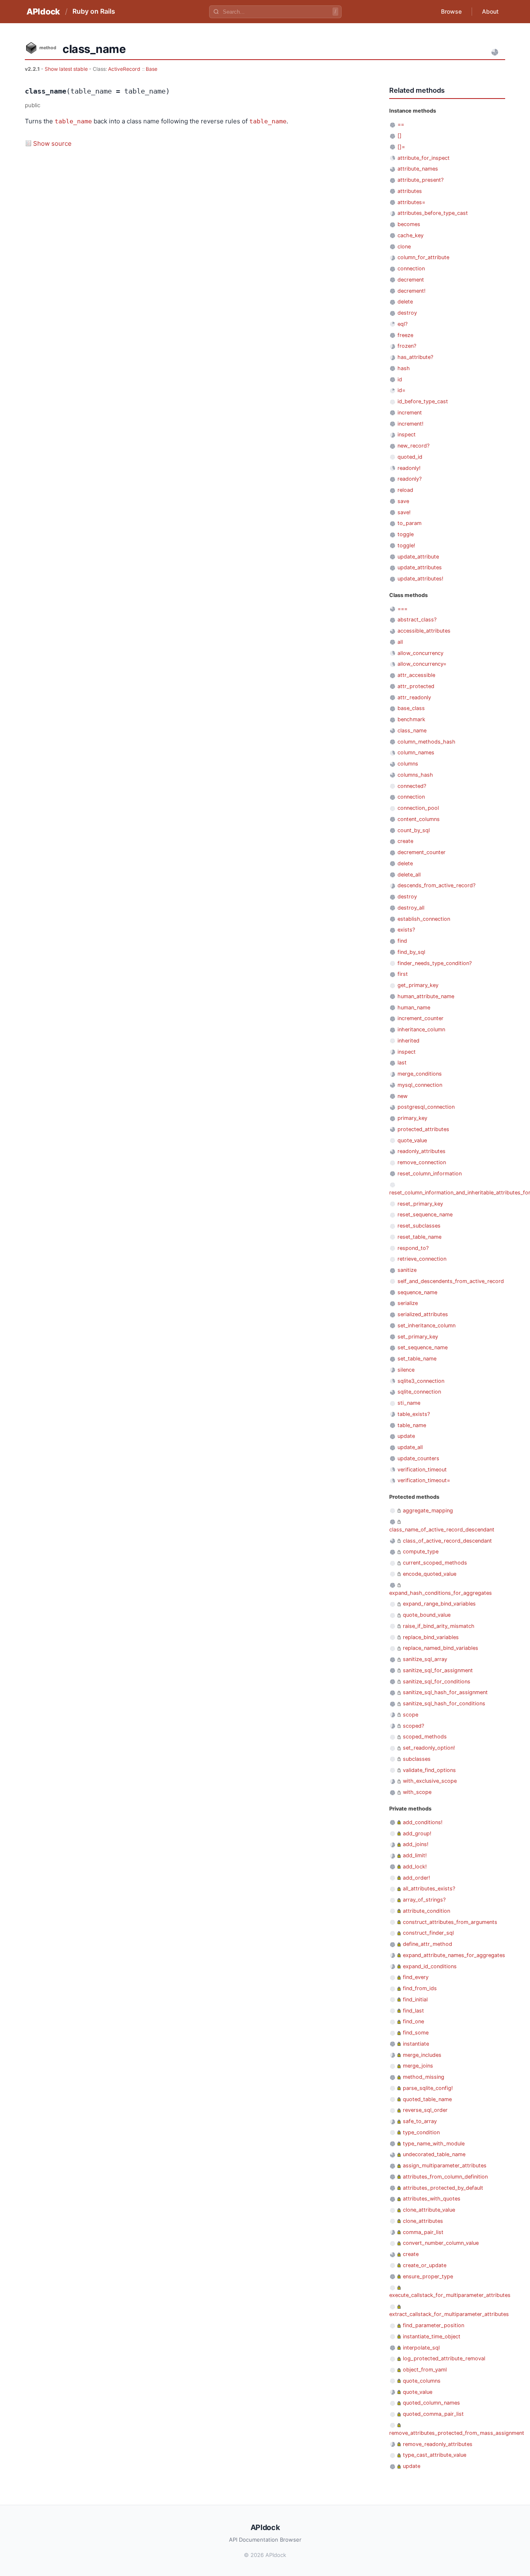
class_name (412, 731)
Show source (52, 143)
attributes (410, 191)
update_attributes (420, 567)
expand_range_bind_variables (439, 1604)
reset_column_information (430, 1174)
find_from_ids (420, 1988)
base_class (411, 708)
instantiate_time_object (432, 2336)
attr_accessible (416, 675)
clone (404, 247)
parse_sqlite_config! (428, 2088)
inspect (407, 435)
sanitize (407, 1270)
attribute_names (418, 169)
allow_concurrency (420, 653)
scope (411, 1715)
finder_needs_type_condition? (435, 963)
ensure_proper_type (428, 2276)
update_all (410, 1447)
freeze (405, 335)
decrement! (412, 291)
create (405, 841)
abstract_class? (417, 620)
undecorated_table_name (434, 2154)
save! (404, 512)
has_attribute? (415, 357)
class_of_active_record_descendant (447, 1541)
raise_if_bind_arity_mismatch (439, 1626)
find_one (413, 2021)
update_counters (418, 1458)
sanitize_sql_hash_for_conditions (444, 1703)
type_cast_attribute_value (435, 2455)
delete (405, 302)
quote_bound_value (427, 1615)
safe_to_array (420, 2121)
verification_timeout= (424, 1480)
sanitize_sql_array (425, 1659)
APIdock (43, 12)
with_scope (417, 1792)
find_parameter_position (434, 2325)
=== (402, 609)
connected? (412, 786)
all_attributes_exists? (429, 1889)
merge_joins (418, 2066)
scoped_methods (425, 1737)
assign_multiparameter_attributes (445, 2166)
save (403, 501)
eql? (402, 324)
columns (408, 764)
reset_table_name (419, 1237)
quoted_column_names (431, 2403)
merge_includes (422, 2055)
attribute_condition (426, 1911)
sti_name (409, 1403)
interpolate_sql (421, 2348)
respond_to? (413, 1248)
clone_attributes (423, 2221)
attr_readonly (414, 697)
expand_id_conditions (430, 1966)
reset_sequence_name (425, 1215)
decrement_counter (422, 852)
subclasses (417, 1759)
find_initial (415, 1999)
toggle (406, 534)
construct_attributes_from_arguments (450, 1922)
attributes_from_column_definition (445, 2177)
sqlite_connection (419, 1392)
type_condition (421, 2132)
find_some (416, 2033)
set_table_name (417, 1359)
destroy (407, 313)
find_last (413, 2011)
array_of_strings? (424, 1900)
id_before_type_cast (423, 401)
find (402, 941)
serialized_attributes (423, 1314)
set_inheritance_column (426, 1325)
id (400, 379)
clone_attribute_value (429, 2210)
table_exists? (414, 1414)
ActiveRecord (124, 69)
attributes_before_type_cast (433, 213)
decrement (411, 280)
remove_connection (422, 1162)
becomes (409, 224)
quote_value (412, 1140)
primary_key (412, 1118)
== (401, 124)
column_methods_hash (426, 742)
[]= (401, 147)
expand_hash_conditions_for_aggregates (441, 1593)
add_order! (417, 1878)
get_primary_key (418, 985)
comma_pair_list (423, 2232)
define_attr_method (428, 1944)
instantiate (416, 2044)
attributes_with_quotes (432, 2199)
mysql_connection (420, 1085)
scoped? (413, 1726)
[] (400, 136)
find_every (416, 1977)
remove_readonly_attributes (438, 2444)
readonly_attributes (422, 1151)
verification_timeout (422, 1470)
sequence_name (417, 1292)
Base (152, 69)
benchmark (411, 719)
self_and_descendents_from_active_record (451, 1281)
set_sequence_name (423, 1347)
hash (404, 368)
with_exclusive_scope (430, 1781)
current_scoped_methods (435, 1563)
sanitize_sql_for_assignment (438, 1670)
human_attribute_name (426, 996)
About (490, 11)
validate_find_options (429, 1770)
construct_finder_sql (428, 1933)
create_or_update (425, 2265)
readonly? (410, 479)
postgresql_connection (426, 1107)
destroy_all (411, 908)
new (402, 1096)
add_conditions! (423, 1822)
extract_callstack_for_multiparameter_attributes (449, 2314)
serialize (408, 1303)
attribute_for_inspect (424, 158)
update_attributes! (420, 579)
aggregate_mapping (428, 1511)
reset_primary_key (420, 1204)
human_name (414, 1008)
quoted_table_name (427, 2099)
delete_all (409, 875)
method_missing (424, 2077)
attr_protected (416, 686)
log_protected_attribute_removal (444, 2358)
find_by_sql (411, 952)
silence (406, 1370)
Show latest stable (67, 69)
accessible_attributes (424, 631)
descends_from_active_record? (436, 885)
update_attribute (418, 557)
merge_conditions (420, 1074)
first (403, 974)
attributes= (411, 202)
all (400, 642)
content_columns (419, 819)
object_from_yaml (425, 2370)
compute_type (421, 1552)
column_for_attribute (423, 257)
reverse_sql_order (425, 2110)
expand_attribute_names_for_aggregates (454, 1955)
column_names (416, 752)
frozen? (407, 346)
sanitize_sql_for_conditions (437, 1682)
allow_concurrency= (422, 664)
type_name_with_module (434, 2144)
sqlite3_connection (421, 1381)
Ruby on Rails (94, 11)
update (406, 1436)
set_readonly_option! (429, 1748)
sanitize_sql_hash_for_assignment (445, 1692)
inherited (408, 1041)
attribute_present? (420, 180)
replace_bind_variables (431, 1637)
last (402, 1063)
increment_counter (420, 1018)
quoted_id (410, 457)
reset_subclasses (419, 1226)
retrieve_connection (422, 1259)
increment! (411, 424)
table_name (73, 121)
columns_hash (415, 775)
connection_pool (418, 808)
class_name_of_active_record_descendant (442, 1530)
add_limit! (415, 1855)
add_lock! (415, 1867)
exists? (406, 930)
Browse (451, 11)
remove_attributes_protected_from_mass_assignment (457, 2433)
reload (405, 490)
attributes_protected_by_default (443, 2188)
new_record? (413, 446)
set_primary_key (418, 1337)
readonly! (409, 468)
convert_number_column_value (441, 2243)
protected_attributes (423, 1129)
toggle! (406, 545)
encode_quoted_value (430, 1574)
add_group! (417, 1833)
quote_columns (422, 2381)
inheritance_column (421, 1029)
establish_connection (424, 919)
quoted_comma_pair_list (433, 2414)
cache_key (411, 235)
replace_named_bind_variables (441, 1648)
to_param (410, 523)
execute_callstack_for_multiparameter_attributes (450, 2295)
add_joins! (416, 1844)
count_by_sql (414, 830)
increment (410, 413)
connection (411, 268)
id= (401, 390)
